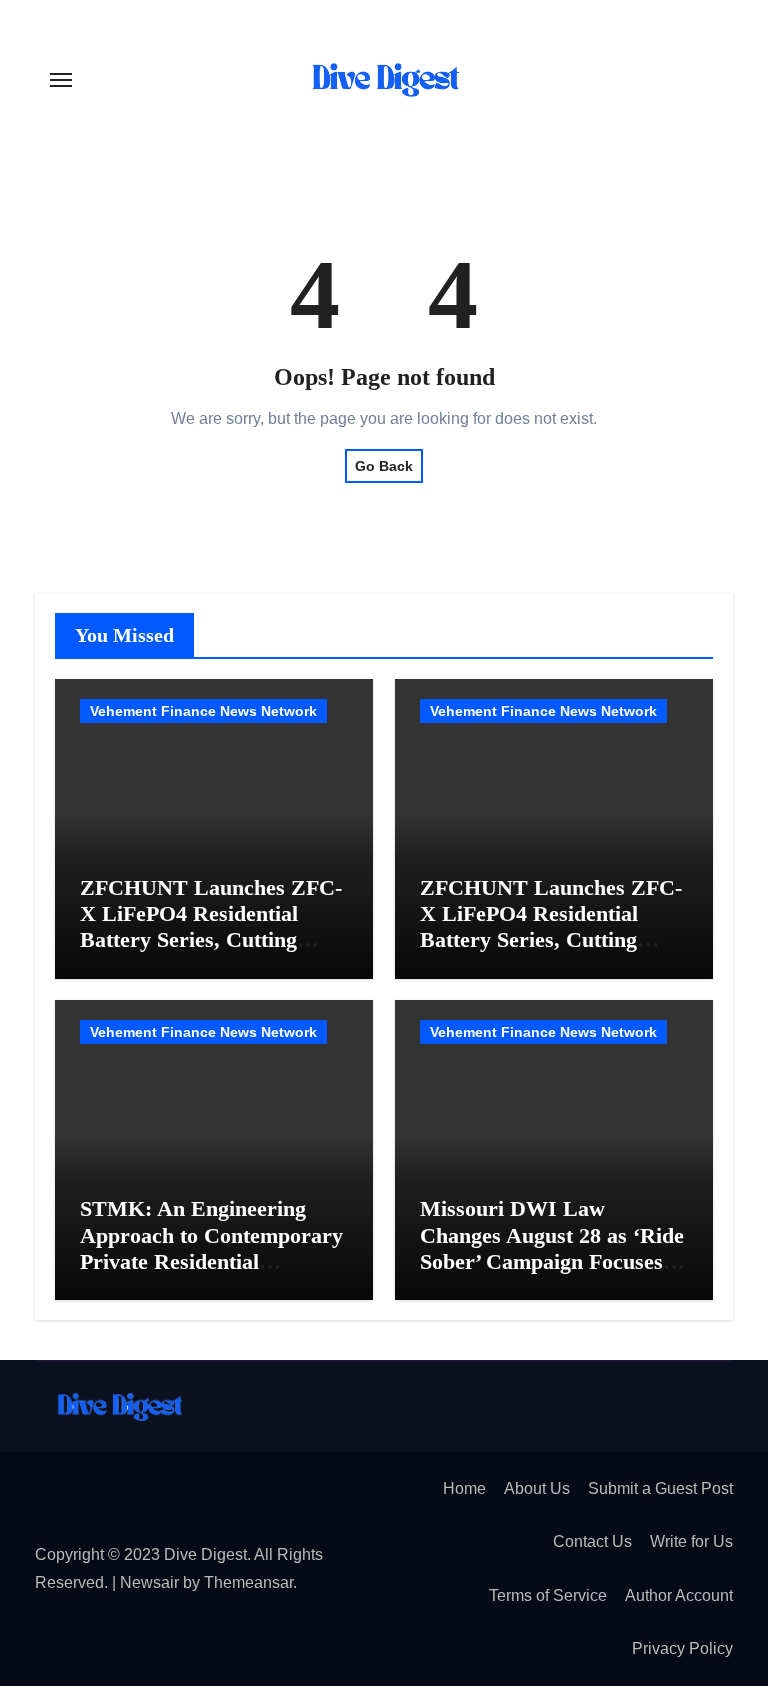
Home (464, 1488)
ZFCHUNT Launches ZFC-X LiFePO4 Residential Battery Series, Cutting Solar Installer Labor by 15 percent (211, 940)
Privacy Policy (682, 1648)
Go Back (384, 466)
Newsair (149, 1582)
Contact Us (592, 1541)
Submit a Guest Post (660, 1488)
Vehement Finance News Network (203, 711)
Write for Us (691, 1541)
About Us (537, 1488)
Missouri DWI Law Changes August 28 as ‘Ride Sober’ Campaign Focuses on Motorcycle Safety (552, 1248)
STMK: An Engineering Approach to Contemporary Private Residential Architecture (211, 1248)
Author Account (679, 1595)
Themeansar (248, 1582)
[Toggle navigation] (61, 80)
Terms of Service (548, 1595)
